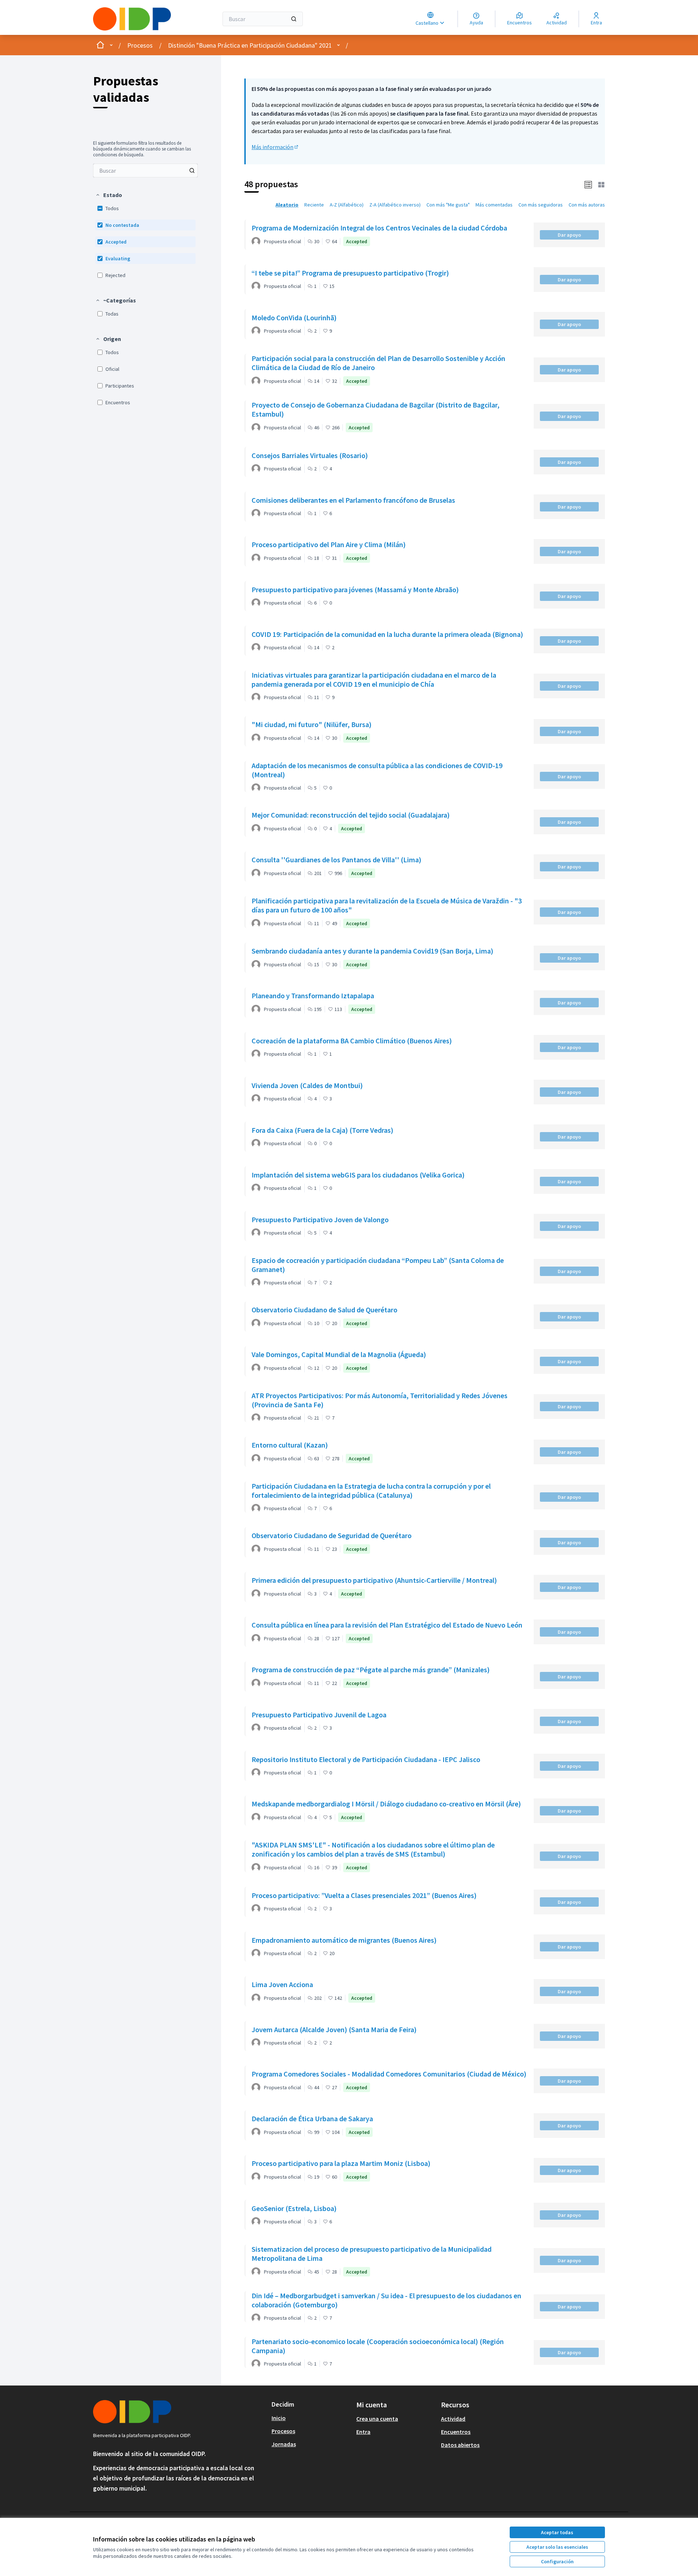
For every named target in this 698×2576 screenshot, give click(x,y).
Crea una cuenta (377, 2419)
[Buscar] (294, 19)
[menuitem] (145, 170)
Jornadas (284, 2444)
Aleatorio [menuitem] (287, 205)
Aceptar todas (557, 2532)
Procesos (140, 45)
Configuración (557, 2561)
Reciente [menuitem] (314, 205)
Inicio (279, 2418)
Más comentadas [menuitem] (494, 205)
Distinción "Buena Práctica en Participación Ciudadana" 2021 (250, 45)
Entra (363, 2432)
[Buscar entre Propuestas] (192, 170)
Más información (275, 147)
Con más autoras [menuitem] (587, 205)
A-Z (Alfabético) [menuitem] (347, 205)
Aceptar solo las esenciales (557, 2547)
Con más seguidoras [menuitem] (541, 205)
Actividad (453, 2419)
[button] (109, 195)
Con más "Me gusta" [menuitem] (448, 205)
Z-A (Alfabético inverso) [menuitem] (395, 205)
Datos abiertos (460, 2445)
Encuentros (456, 2432)
